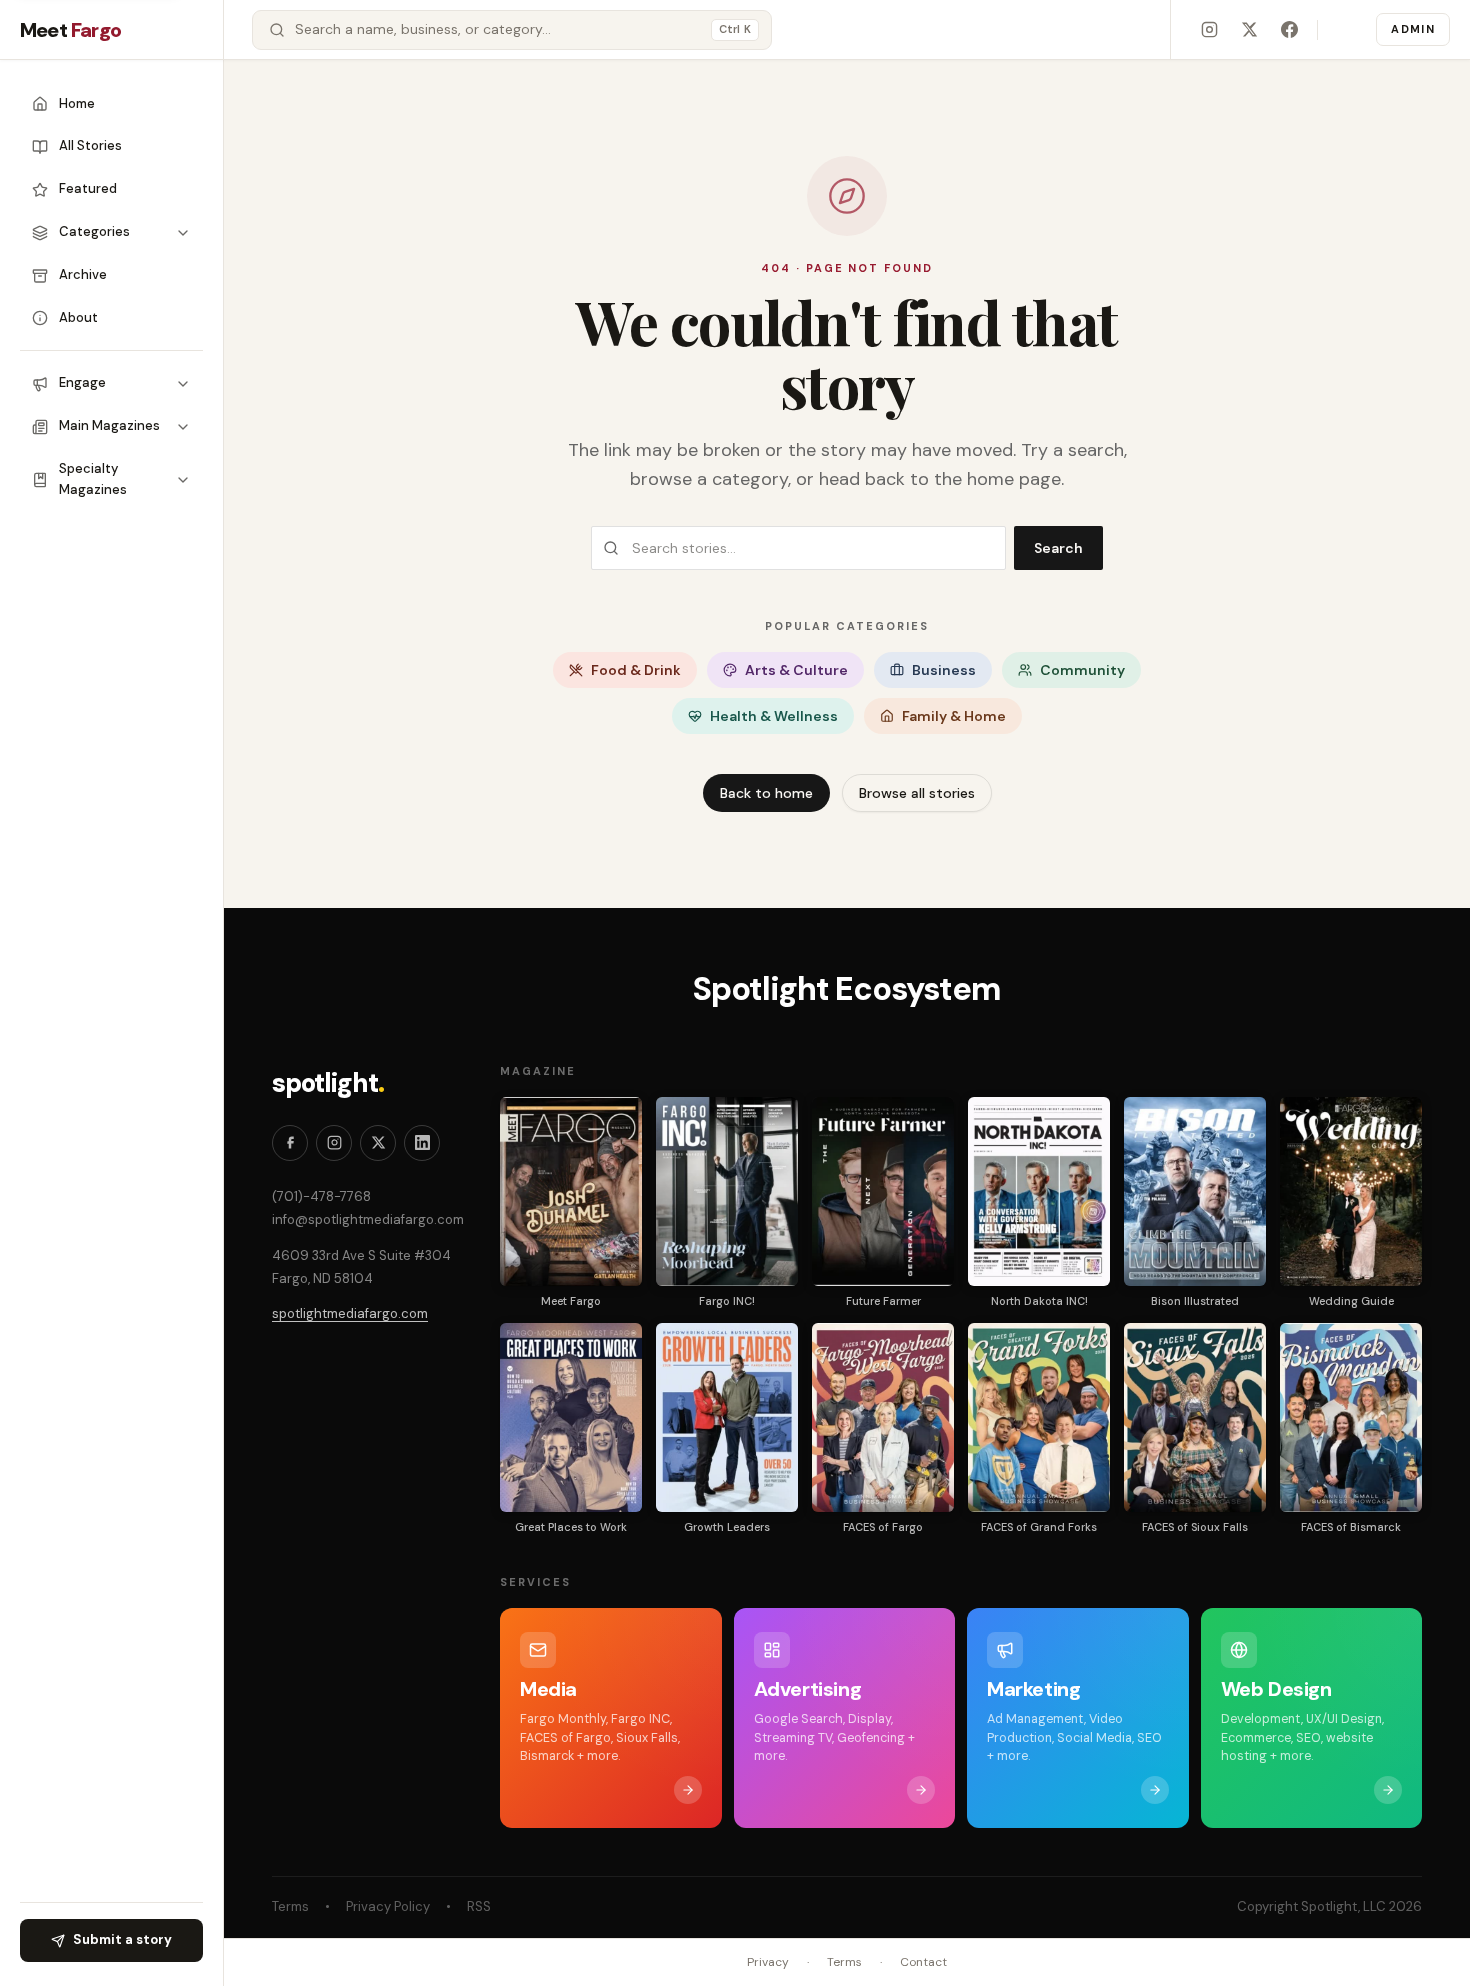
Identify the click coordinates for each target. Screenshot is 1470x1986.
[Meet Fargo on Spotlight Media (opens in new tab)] (571, 1191)
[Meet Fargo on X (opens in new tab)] (1249, 30)
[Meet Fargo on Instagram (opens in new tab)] (1209, 30)
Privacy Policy (388, 1906)
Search (1058, 548)
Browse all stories (917, 793)
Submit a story (122, 1939)
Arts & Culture (796, 670)
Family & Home (954, 716)
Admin (1413, 29)
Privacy (768, 1962)
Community (1082, 670)
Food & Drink (636, 670)
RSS (479, 1906)
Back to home (766, 793)
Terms (290, 1906)
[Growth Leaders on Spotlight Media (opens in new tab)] (727, 1417)
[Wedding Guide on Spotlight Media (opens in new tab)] (1351, 1191)
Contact (923, 1962)
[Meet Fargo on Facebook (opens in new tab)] (1289, 30)
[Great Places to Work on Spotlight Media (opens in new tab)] (571, 1417)
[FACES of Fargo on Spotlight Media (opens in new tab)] (883, 1417)
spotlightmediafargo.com (350, 1313)
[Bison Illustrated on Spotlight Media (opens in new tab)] (1195, 1191)
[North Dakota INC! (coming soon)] (1039, 1191)
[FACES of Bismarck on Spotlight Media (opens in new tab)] (1351, 1417)
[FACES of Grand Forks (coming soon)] (1039, 1417)
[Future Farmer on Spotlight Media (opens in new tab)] (883, 1191)
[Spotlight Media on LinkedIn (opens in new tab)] (422, 1143)
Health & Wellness (774, 716)
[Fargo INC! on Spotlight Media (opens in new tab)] (727, 1191)
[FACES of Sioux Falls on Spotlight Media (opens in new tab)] (1195, 1417)
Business (944, 670)
